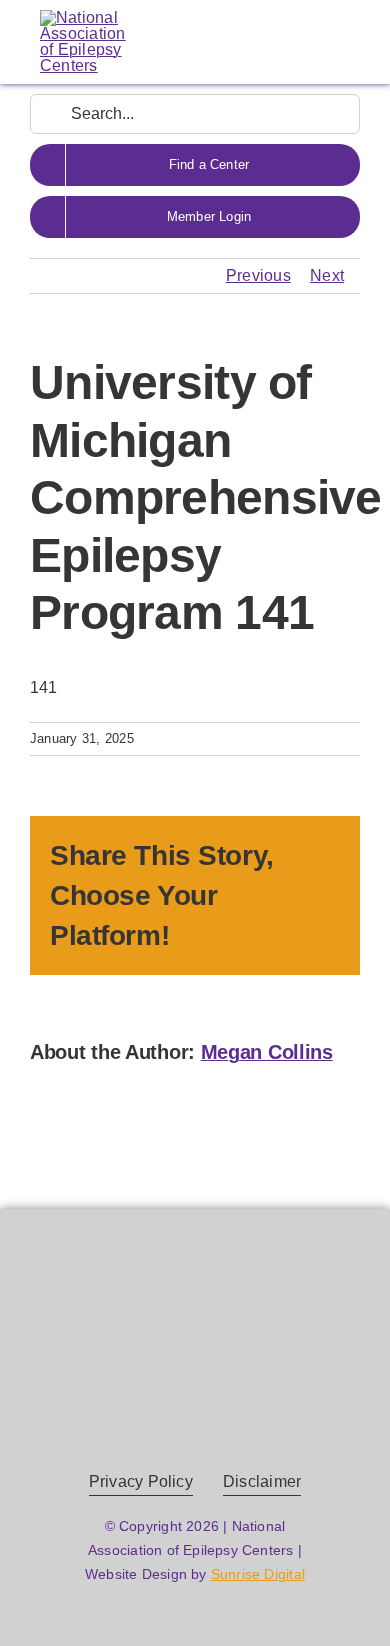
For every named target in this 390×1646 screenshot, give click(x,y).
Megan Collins (267, 1052)
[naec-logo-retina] (195, 1306)
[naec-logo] (83, 17)
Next (327, 275)
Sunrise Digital (258, 1574)
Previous (258, 275)
